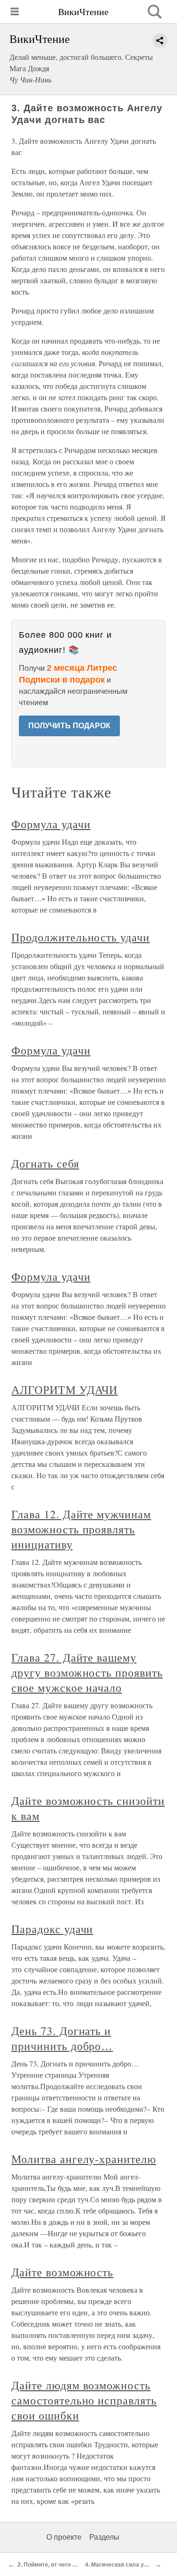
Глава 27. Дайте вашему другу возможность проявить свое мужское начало (87, 1672)
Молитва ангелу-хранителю (84, 2159)
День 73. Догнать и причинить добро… (62, 2038)
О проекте (64, 2537)
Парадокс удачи (52, 1929)
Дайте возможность (62, 2272)
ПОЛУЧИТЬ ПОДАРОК (69, 726)
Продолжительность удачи (80, 937)
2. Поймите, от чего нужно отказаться (70, 2565)
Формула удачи (51, 824)
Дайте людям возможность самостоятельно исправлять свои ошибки (84, 2400)
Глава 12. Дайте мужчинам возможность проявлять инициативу (81, 1529)
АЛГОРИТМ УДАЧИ (64, 1390)
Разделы (104, 2537)
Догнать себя (45, 1163)
